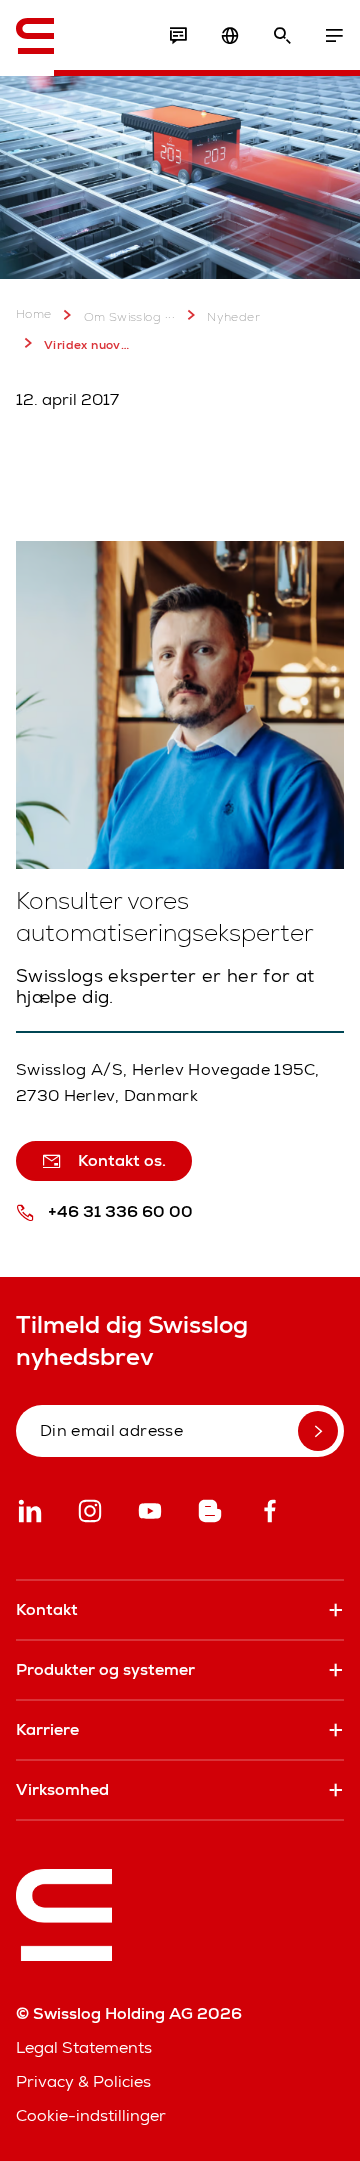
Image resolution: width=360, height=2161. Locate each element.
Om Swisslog (122, 317)
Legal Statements (84, 2047)
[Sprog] (230, 36)
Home (34, 314)
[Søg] (282, 36)
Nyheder (233, 317)
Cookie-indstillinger (91, 2115)
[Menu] (334, 36)
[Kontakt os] (178, 36)
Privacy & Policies (83, 2081)
